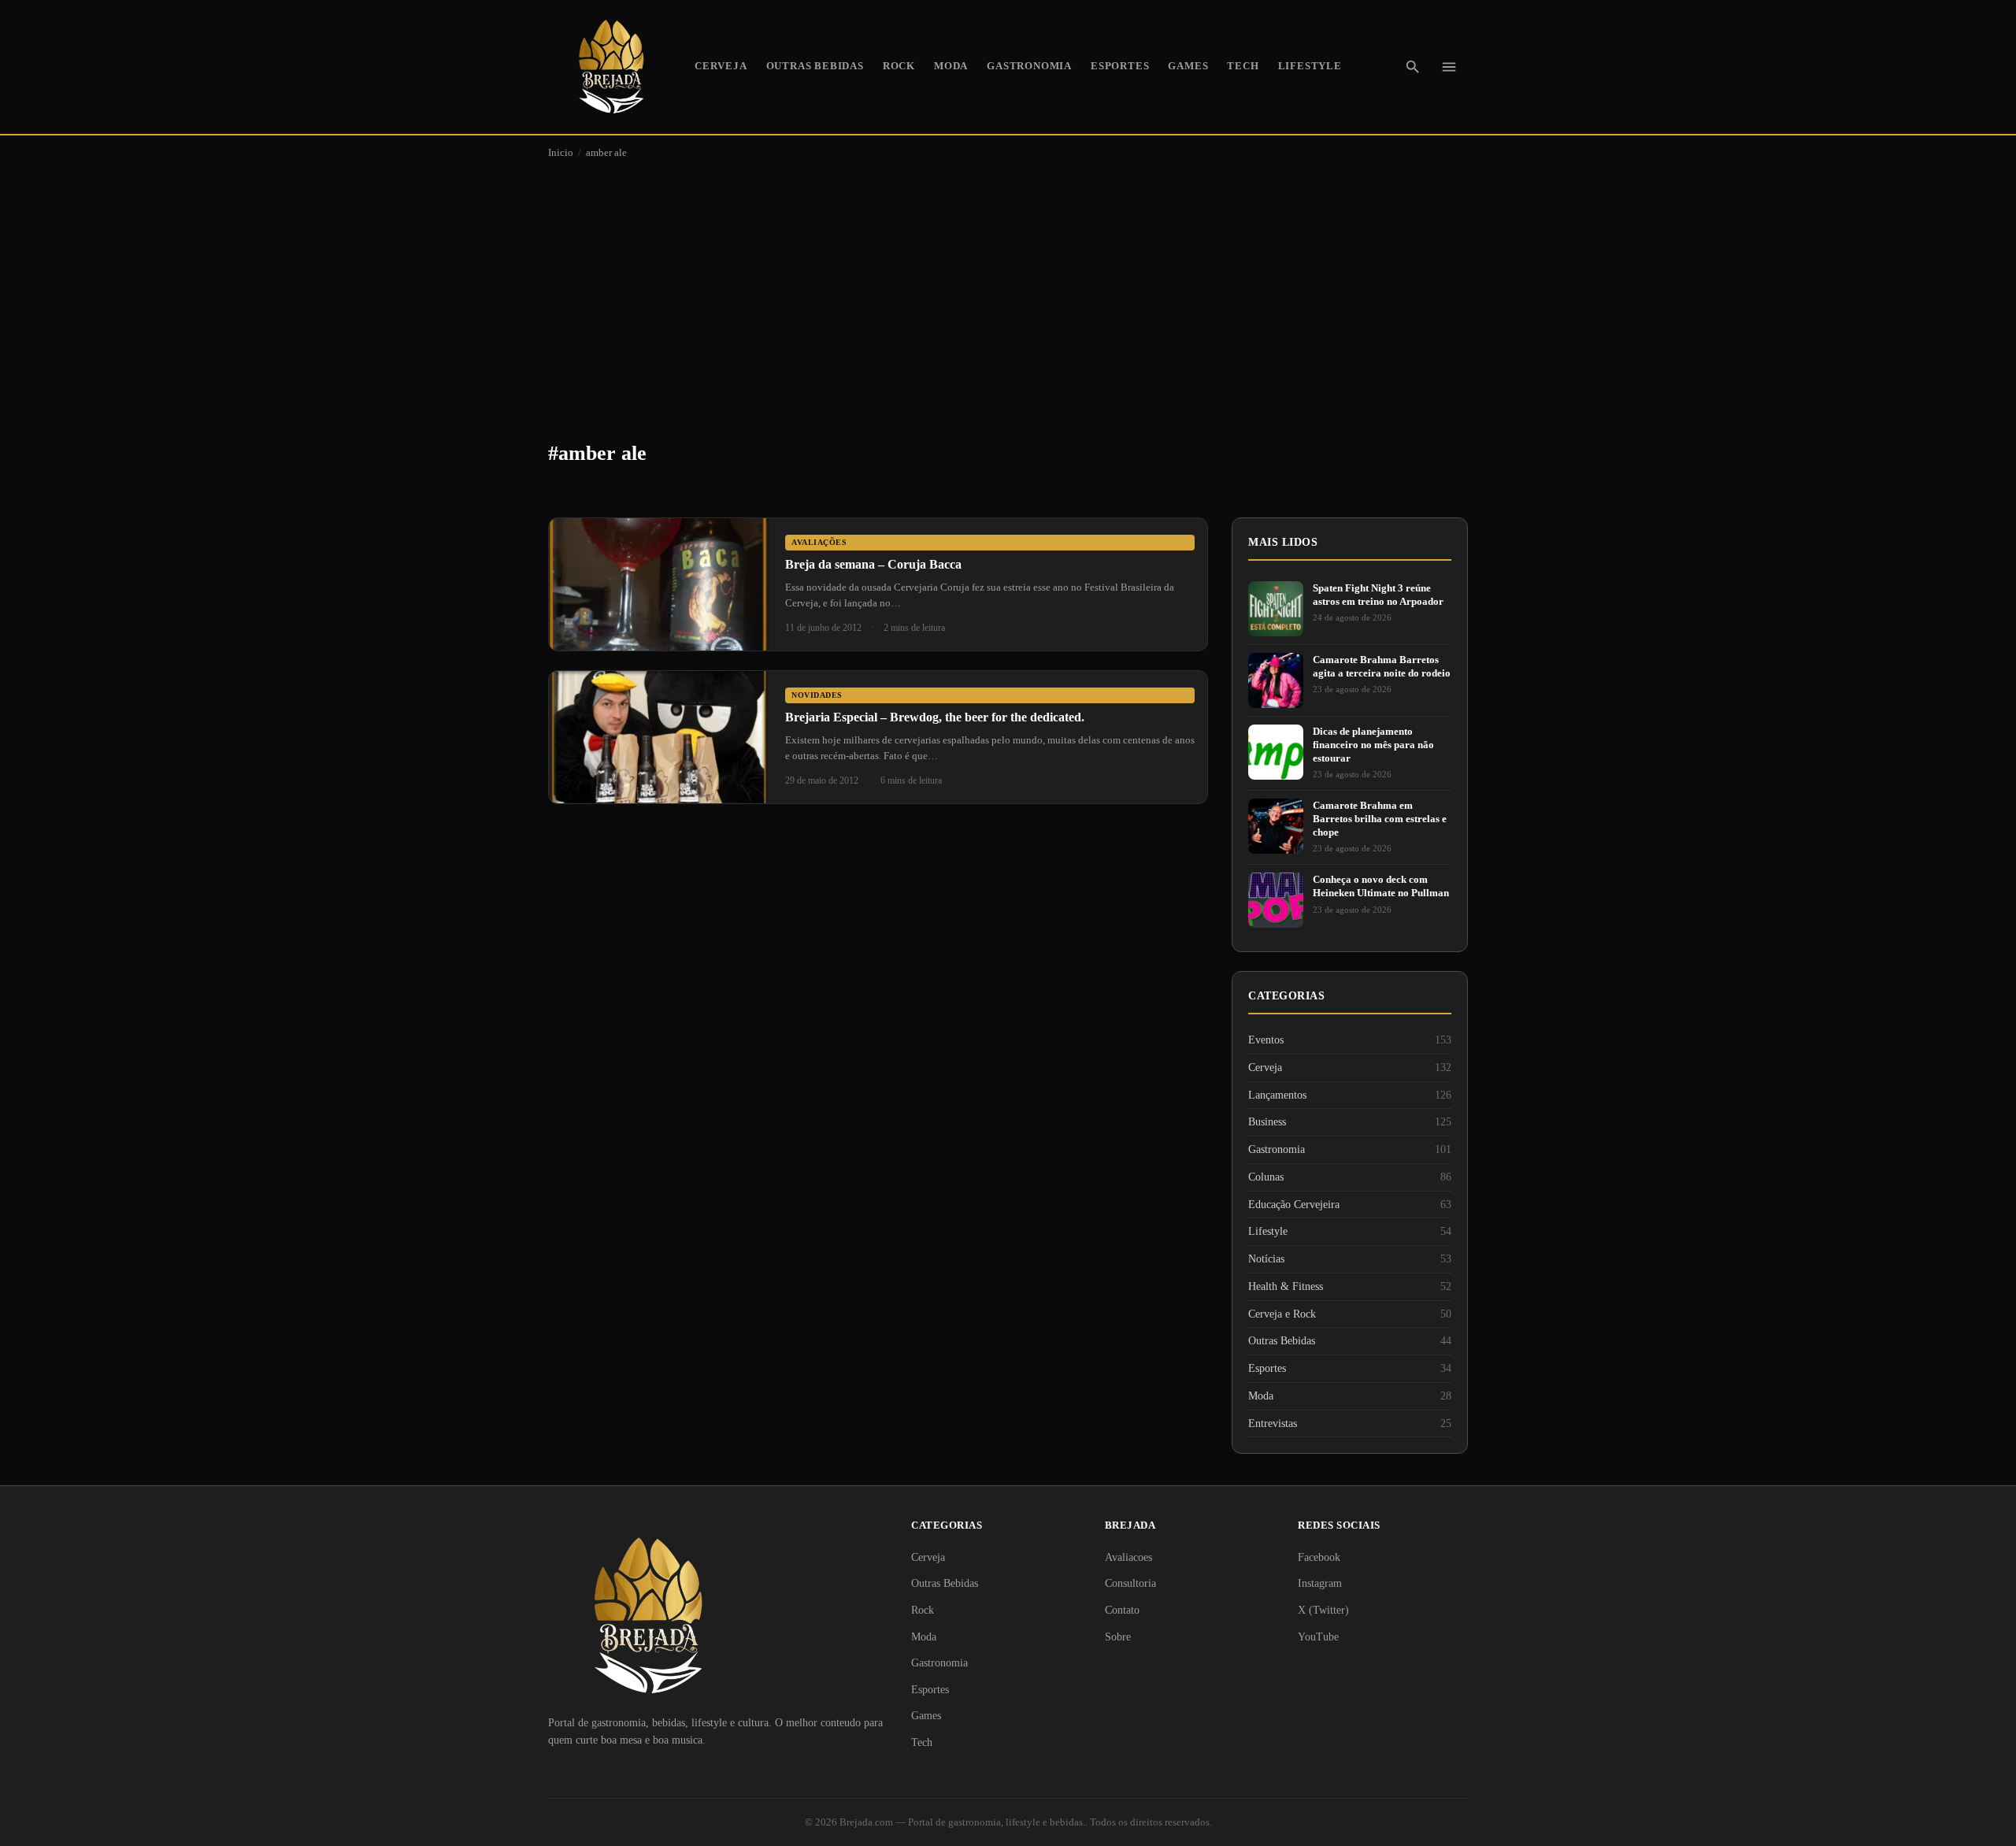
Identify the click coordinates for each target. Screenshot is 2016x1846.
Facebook (1319, 1557)
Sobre (1118, 1637)
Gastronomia (1029, 66)
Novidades (817, 695)
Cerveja (721, 66)
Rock (899, 66)
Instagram (1320, 1583)
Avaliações (819, 542)
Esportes (1120, 66)
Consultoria (1130, 1583)
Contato (1122, 1610)
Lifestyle (1310, 66)
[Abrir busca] (1413, 67)
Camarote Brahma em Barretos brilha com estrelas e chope (1380, 819)
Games (1188, 66)
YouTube (1318, 1637)
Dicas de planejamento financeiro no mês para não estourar (1373, 745)
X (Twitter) (1323, 1610)
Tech (1243, 66)
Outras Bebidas (815, 66)
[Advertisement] (1008, 288)
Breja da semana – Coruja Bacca (873, 564)
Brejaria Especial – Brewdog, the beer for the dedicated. (935, 717)
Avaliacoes (1128, 1557)
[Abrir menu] (1449, 67)
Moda (951, 66)
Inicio (561, 153)
